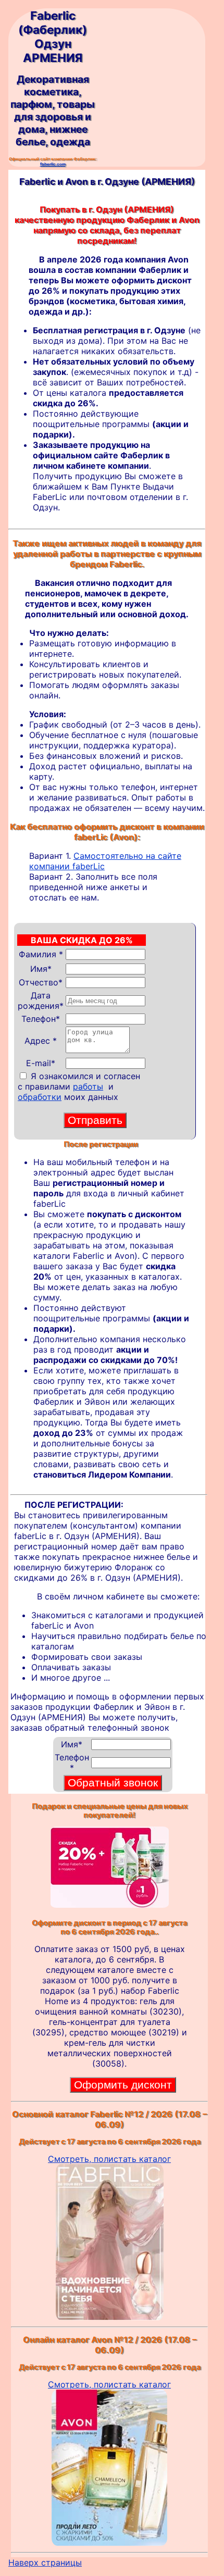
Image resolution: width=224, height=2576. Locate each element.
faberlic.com (53, 164)
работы (88, 1086)
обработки (40, 1097)
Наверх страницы (45, 2562)
